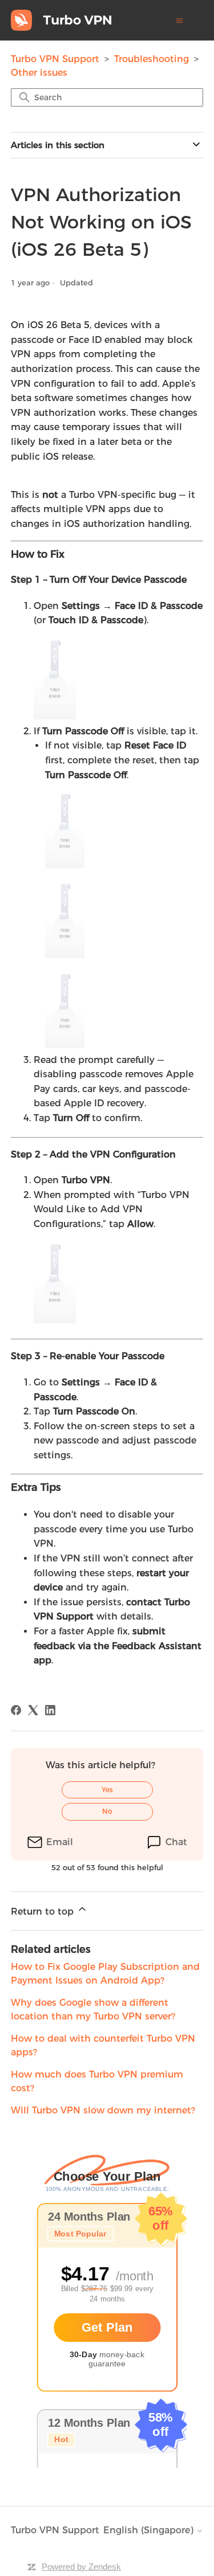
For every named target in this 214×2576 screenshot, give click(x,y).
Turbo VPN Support (55, 59)
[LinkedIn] (50, 1710)
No (107, 1811)
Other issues (39, 73)
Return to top (44, 1911)
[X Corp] (33, 1710)
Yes (107, 1790)
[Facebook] (16, 1710)
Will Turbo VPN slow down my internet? (103, 2110)
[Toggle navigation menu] (179, 21)
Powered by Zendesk (81, 2567)
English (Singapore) (150, 2530)
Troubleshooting (153, 59)
